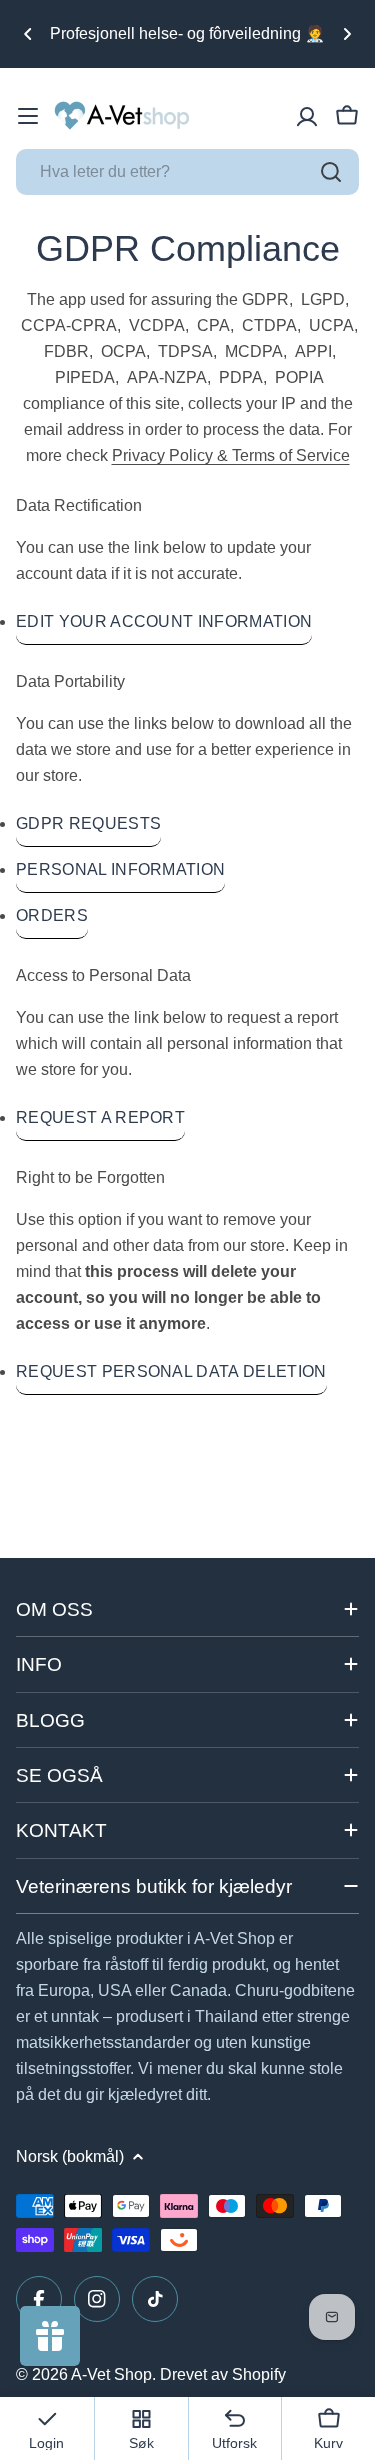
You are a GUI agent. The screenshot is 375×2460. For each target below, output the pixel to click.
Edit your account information (164, 621)
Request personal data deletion (171, 1371)
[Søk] (331, 172)
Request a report (100, 1117)
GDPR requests (88, 823)
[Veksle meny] (28, 116)
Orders (52, 915)
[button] (28, 34)
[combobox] (187, 172)
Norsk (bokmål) (70, 2156)
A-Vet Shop (111, 2374)
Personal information (120, 869)
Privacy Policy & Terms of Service (231, 455)
